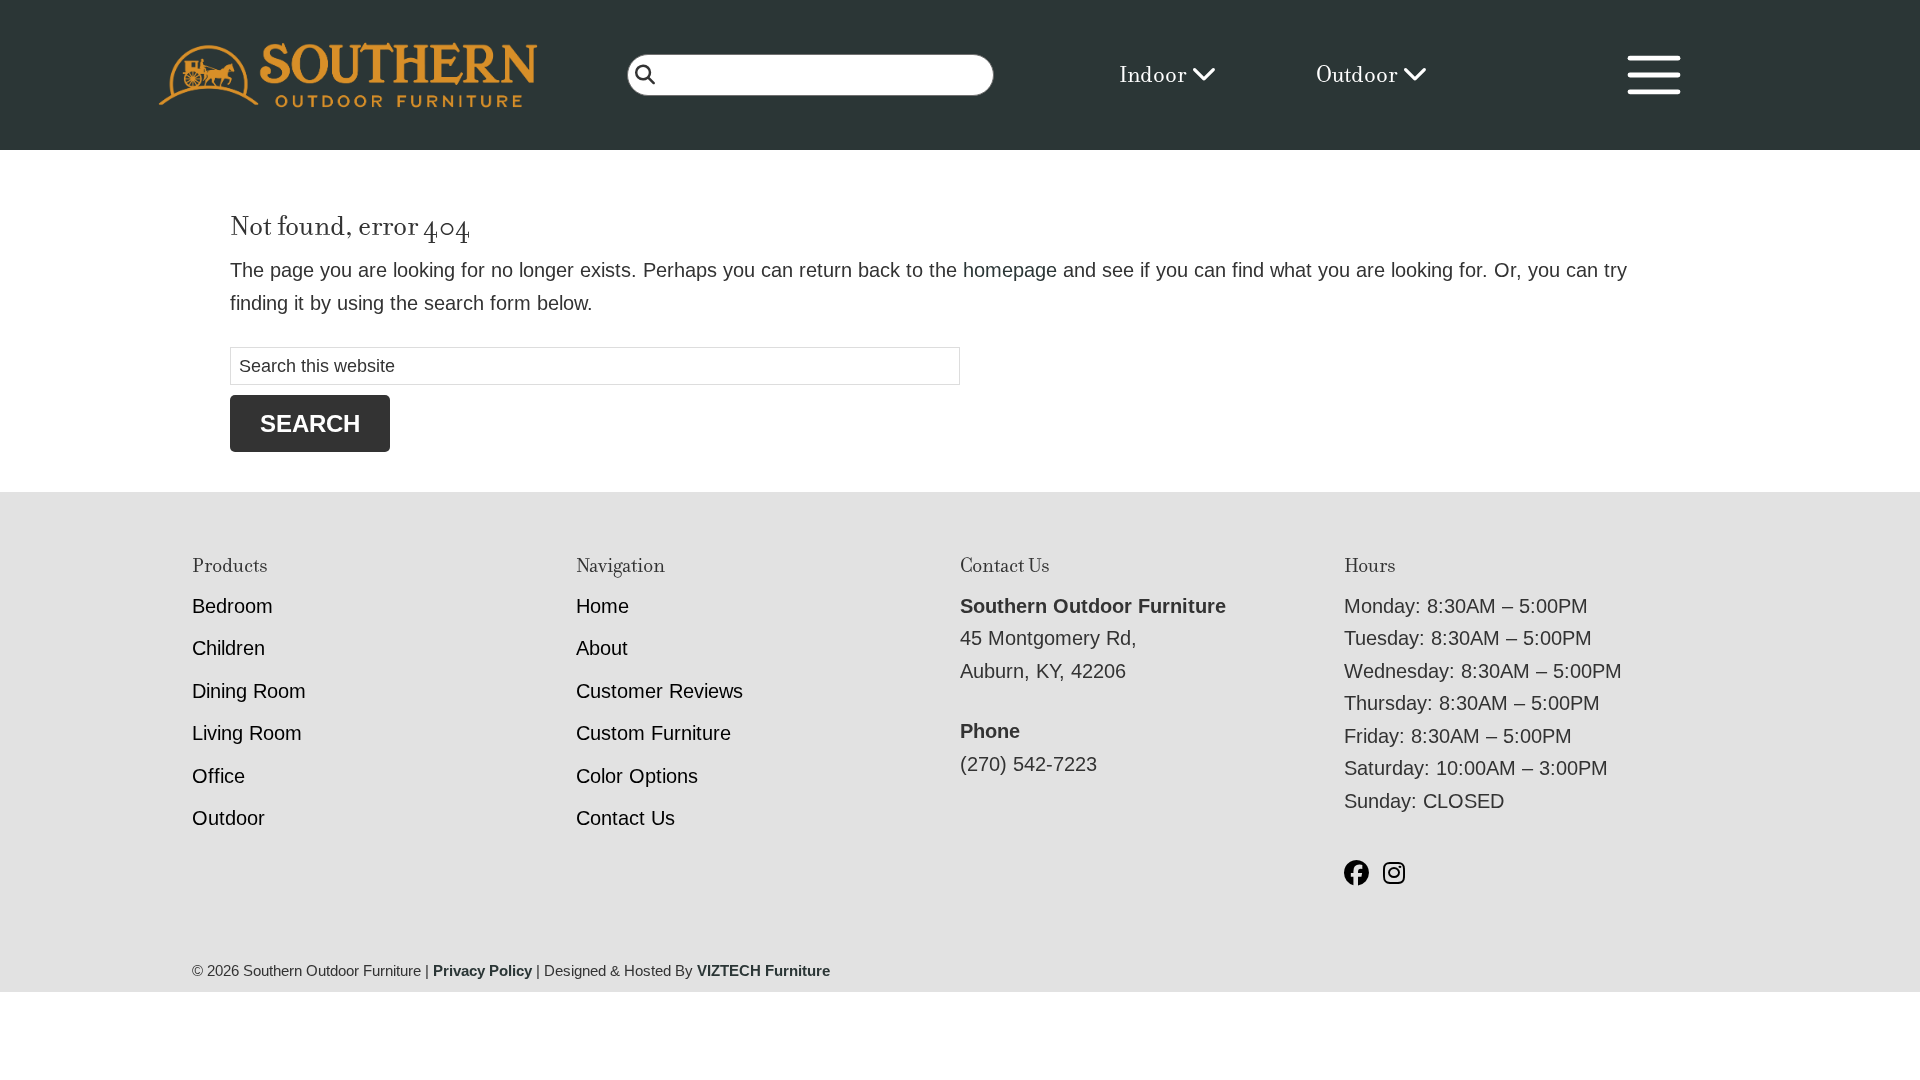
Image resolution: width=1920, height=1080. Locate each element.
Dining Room (249, 691)
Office (218, 776)
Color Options (637, 776)
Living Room (247, 733)
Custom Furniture (653, 733)
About (602, 648)
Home (602, 606)
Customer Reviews (659, 691)
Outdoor (1359, 74)
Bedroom (232, 606)
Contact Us (625, 818)
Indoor (1155, 74)
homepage (1010, 270)
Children (228, 648)
